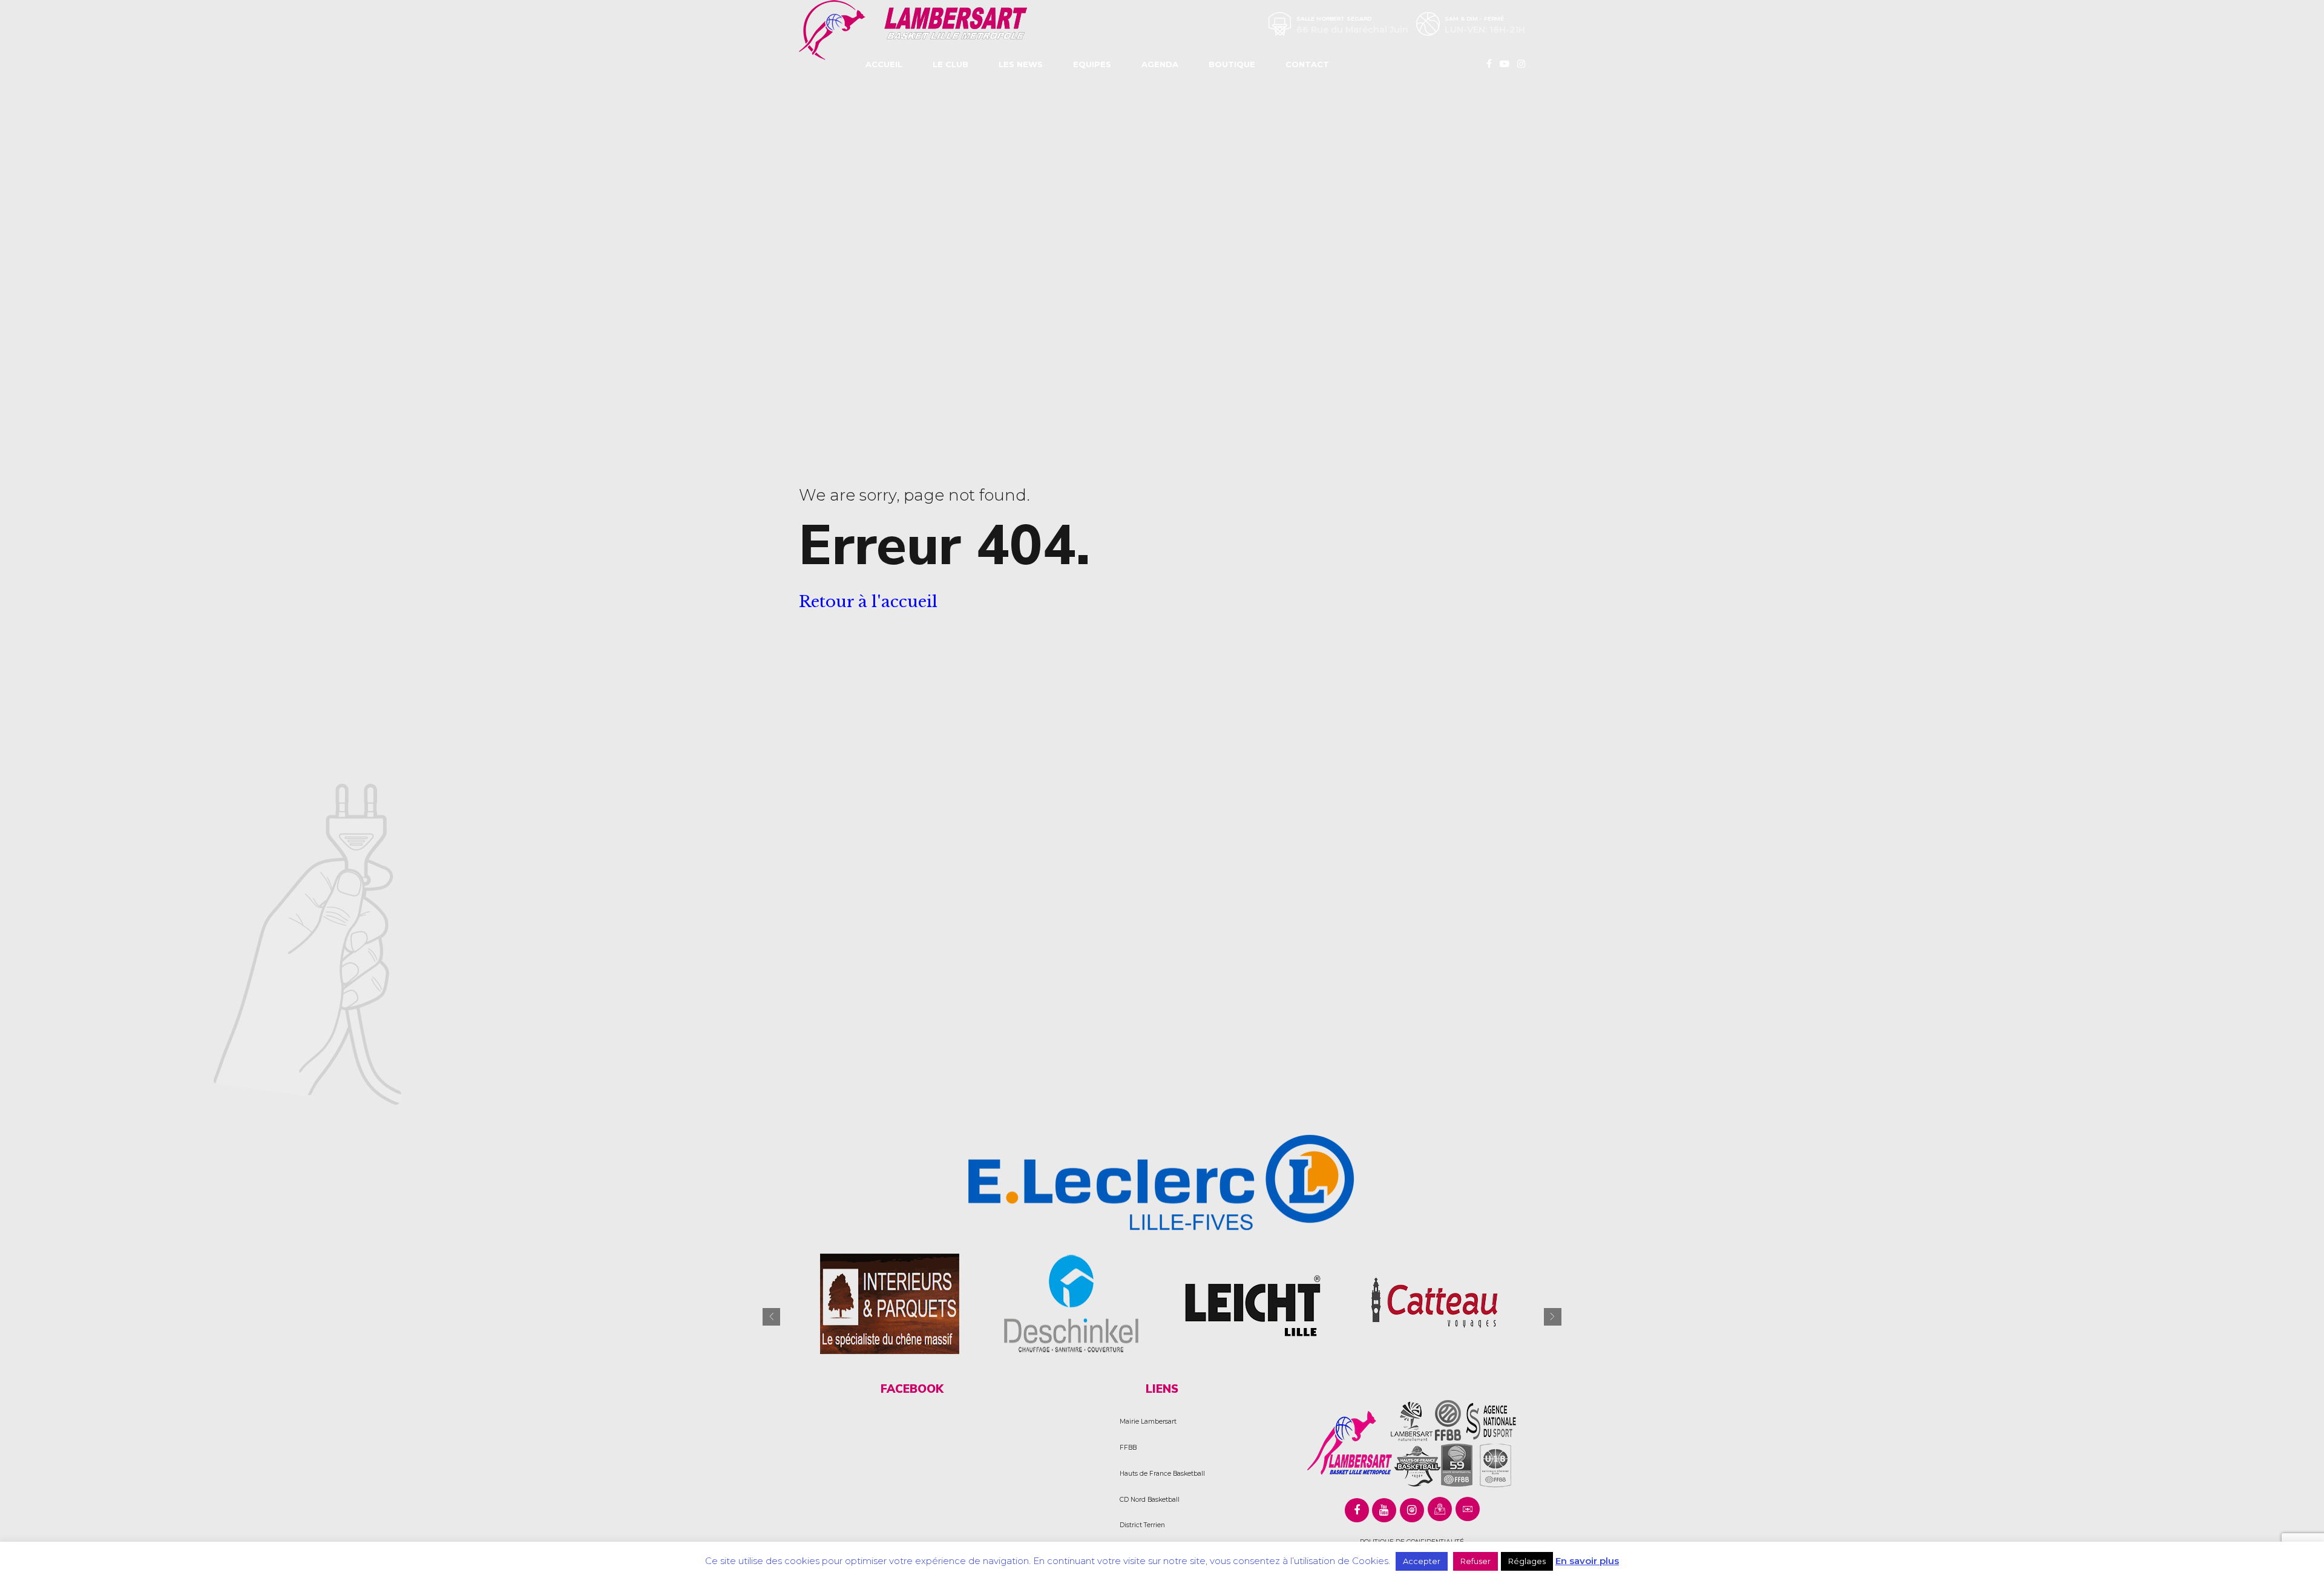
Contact (1307, 64)
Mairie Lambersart (1148, 1422)
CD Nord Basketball (1150, 1500)
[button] (771, 1317)
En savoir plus (1587, 1561)
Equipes (1092, 64)
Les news (1021, 64)
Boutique (1232, 64)
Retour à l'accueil (868, 602)
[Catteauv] (1434, 1303)
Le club (950, 64)
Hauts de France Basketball (1162, 1474)
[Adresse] (1440, 1509)
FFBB (1128, 1448)
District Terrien (1142, 1525)
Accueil (884, 64)
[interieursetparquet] (890, 1303)
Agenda (1160, 64)
